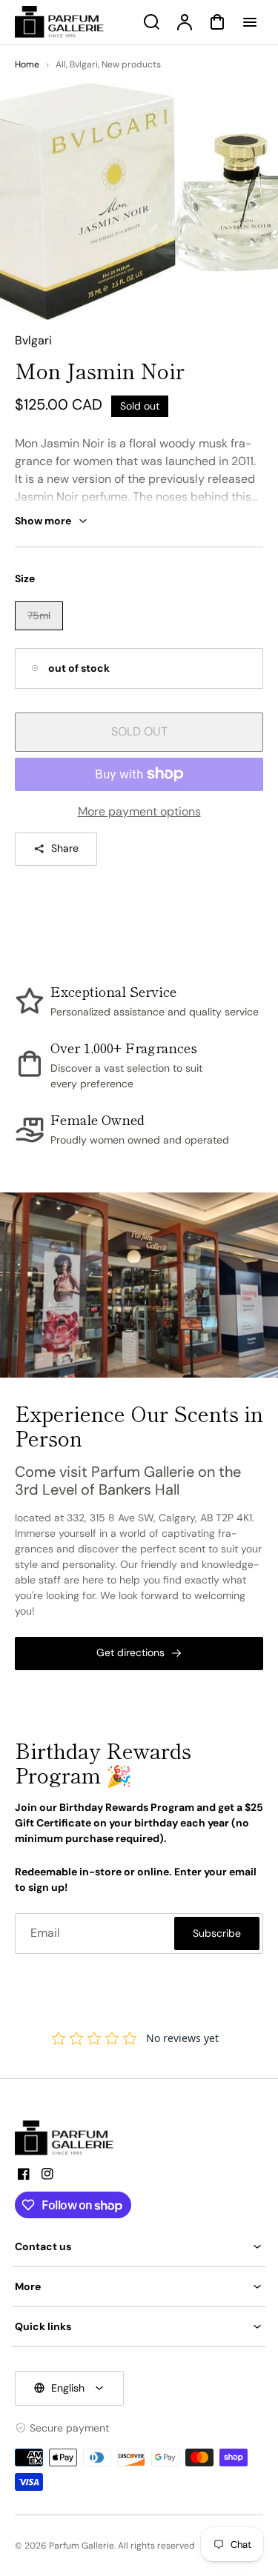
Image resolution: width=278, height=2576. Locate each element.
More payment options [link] (139, 811)
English (68, 2388)
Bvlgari (84, 64)
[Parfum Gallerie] (70, 2138)
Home (27, 64)
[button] (139, 2247)
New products (131, 64)
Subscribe (217, 1933)
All (61, 64)
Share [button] (65, 848)
